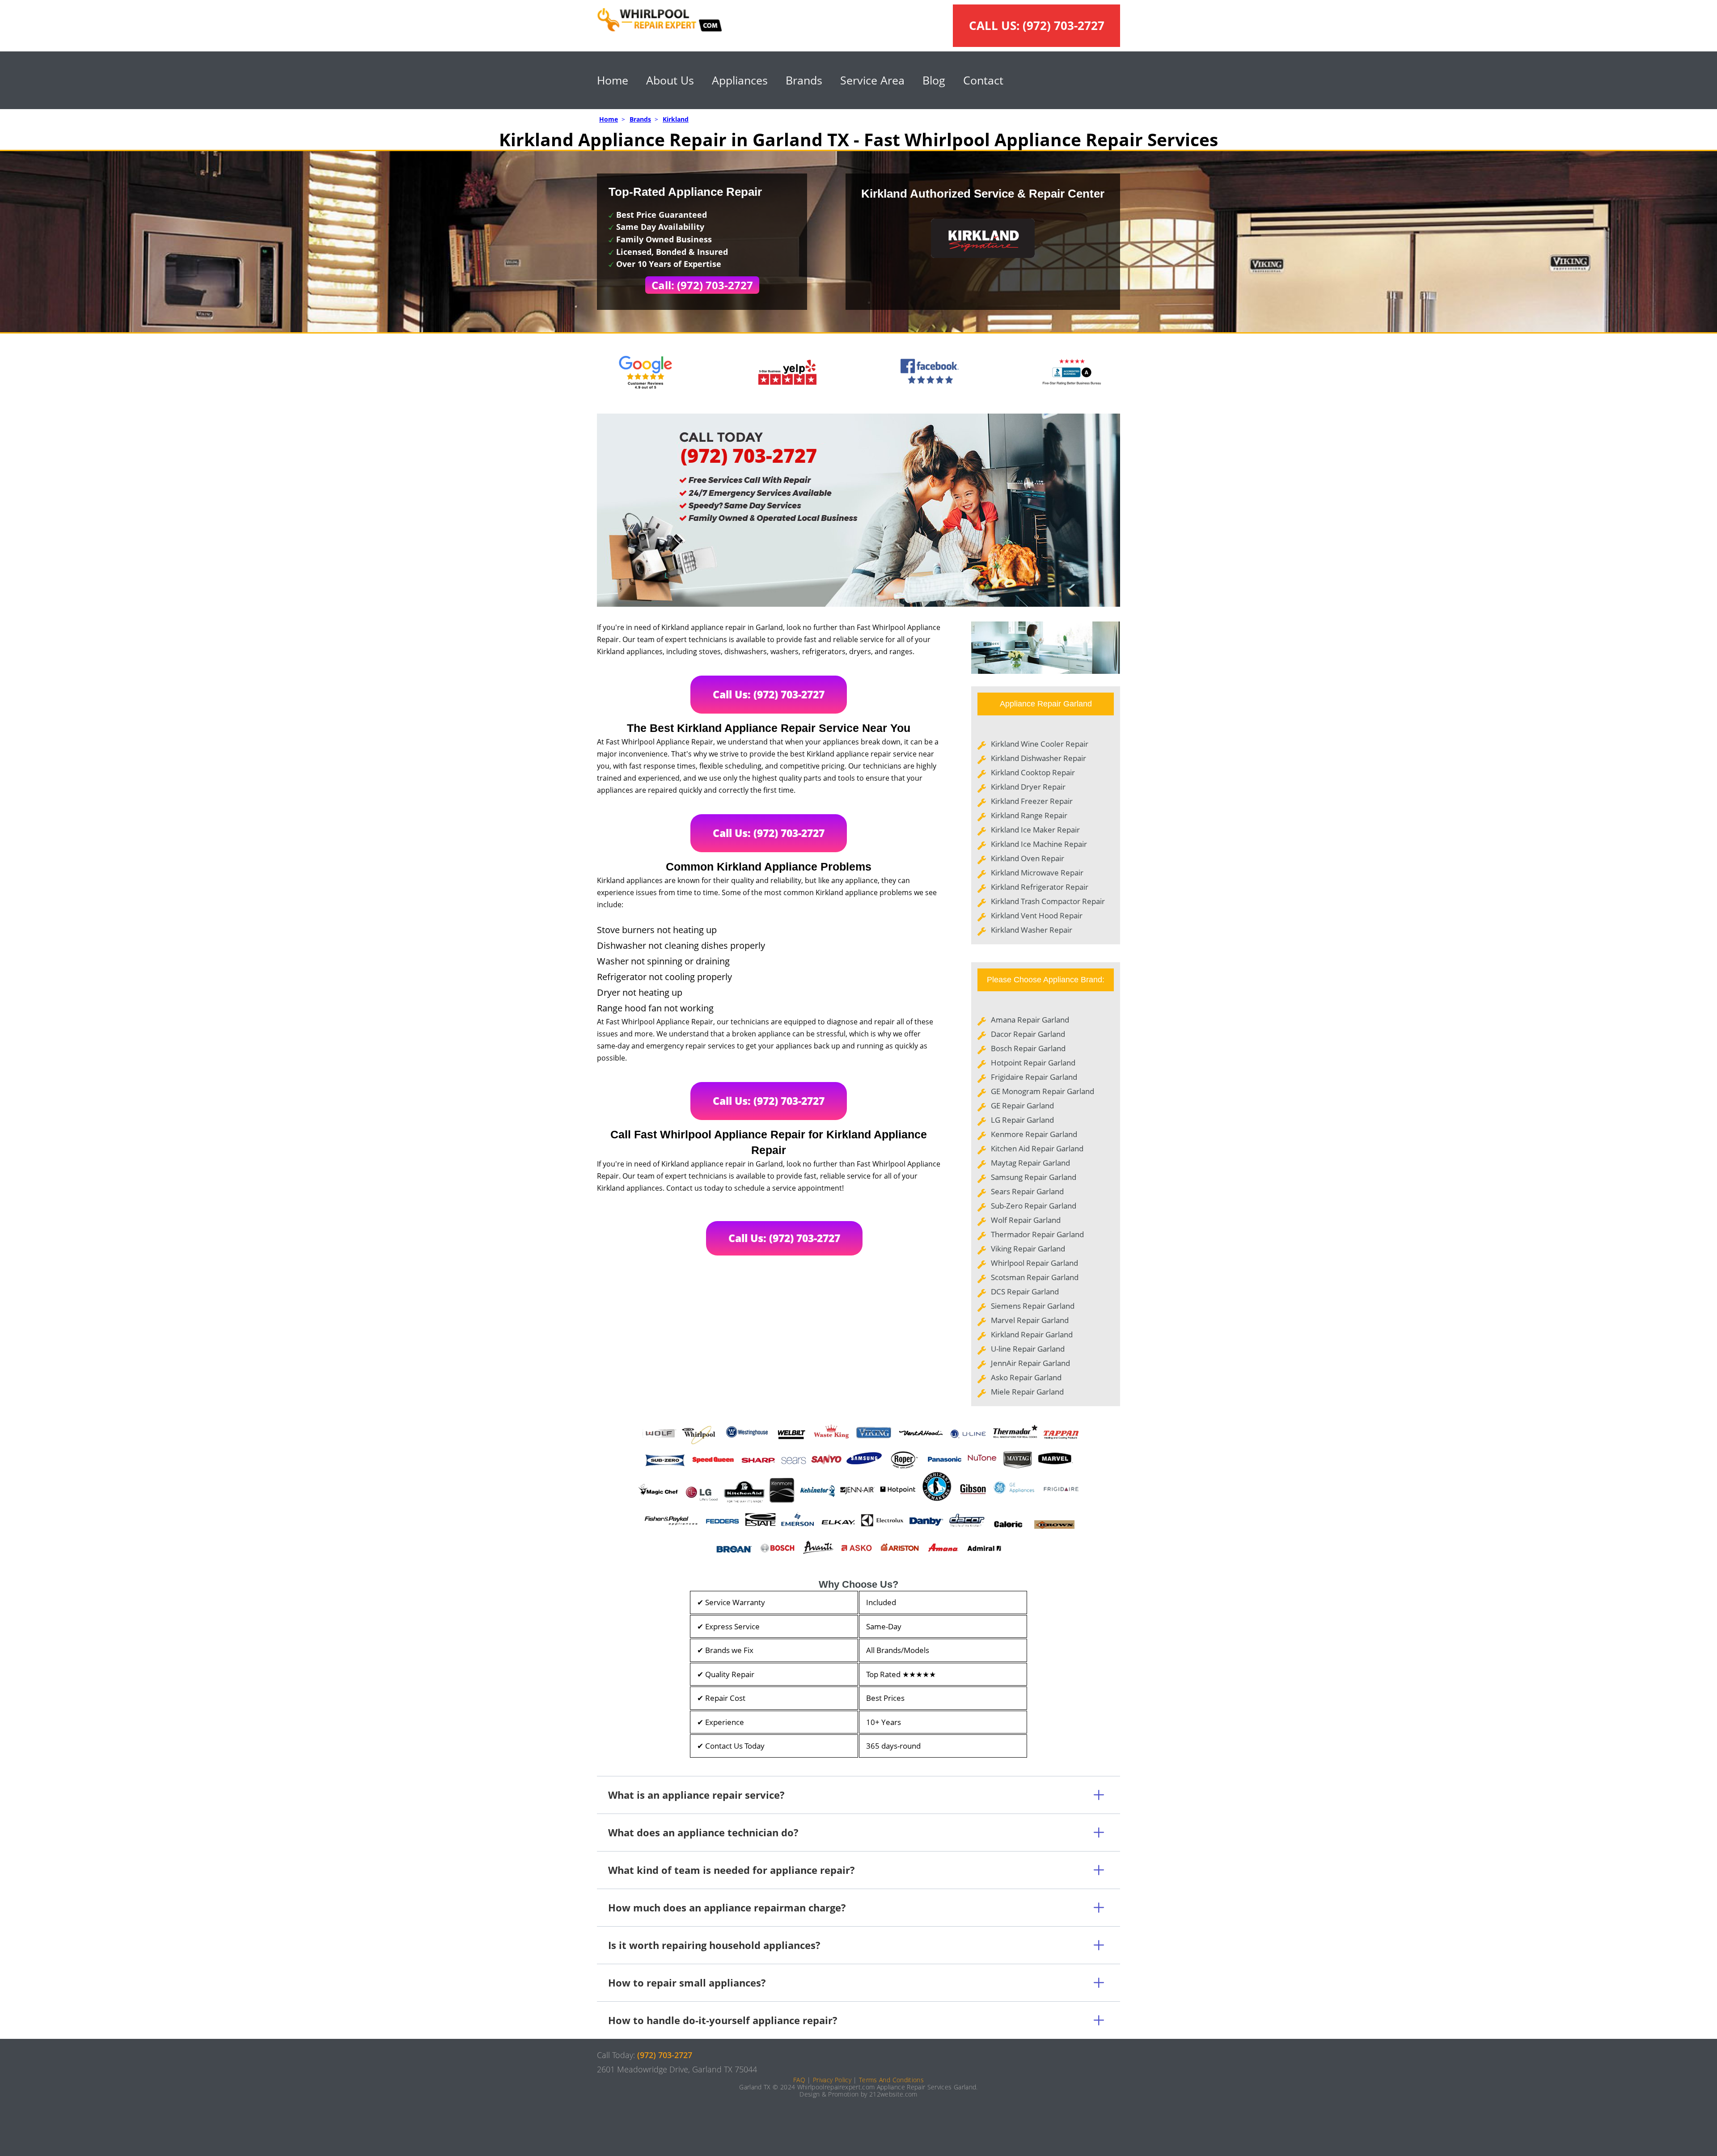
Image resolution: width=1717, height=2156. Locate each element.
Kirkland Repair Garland (1032, 1334)
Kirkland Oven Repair (1028, 858)
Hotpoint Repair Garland (1033, 1063)
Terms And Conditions (891, 2080)
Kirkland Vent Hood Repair (1037, 915)
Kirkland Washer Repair (1032, 930)
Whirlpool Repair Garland (1034, 1263)
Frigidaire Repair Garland (1034, 1077)
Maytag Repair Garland (1030, 1163)
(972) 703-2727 (1064, 25)
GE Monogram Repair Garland (1042, 1091)
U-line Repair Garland (1028, 1349)
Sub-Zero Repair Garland (1034, 1206)
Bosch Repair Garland (1028, 1048)
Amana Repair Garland (1030, 1020)
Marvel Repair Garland (1030, 1320)
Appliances (740, 80)
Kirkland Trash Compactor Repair (1048, 901)
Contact (983, 80)
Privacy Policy (832, 2080)
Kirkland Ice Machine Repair (1039, 844)
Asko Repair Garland (1026, 1377)
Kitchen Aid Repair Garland (1037, 1148)
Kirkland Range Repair (1029, 815)
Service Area (872, 80)
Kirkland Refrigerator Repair (1040, 887)
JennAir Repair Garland (1030, 1363)
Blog (934, 80)
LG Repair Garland (1022, 1120)
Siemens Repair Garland (1033, 1306)
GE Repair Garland (1022, 1105)
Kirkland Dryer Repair (1028, 787)
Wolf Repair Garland (1026, 1220)
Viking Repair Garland (1028, 1249)
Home (613, 80)
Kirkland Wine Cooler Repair (1040, 744)
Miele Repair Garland (1027, 1392)
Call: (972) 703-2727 (702, 285)
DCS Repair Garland (1025, 1291)
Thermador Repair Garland (1037, 1234)
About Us (670, 80)
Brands (804, 80)
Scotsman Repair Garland (1035, 1277)
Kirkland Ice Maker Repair (1035, 830)
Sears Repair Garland (1027, 1191)
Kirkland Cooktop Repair (1033, 772)
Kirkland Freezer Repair (1032, 801)
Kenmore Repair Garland (1034, 1134)
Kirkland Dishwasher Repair (1038, 758)
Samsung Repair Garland (1034, 1177)
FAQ (799, 2080)
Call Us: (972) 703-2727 (769, 694)
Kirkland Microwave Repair (1037, 873)
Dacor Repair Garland (1028, 1034)
